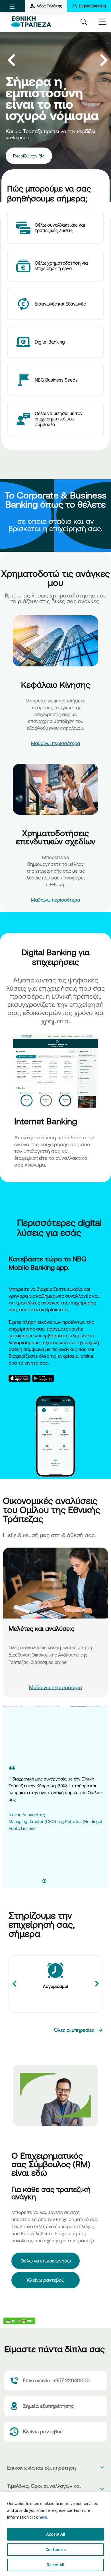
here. (43, 2517)
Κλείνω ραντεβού (46, 2280)
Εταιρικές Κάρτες (55, 1986)
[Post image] (55, 1583)
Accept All (56, 2534)
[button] (12, 7)
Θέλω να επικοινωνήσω (46, 2261)
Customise (56, 2550)
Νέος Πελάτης (49, 6)
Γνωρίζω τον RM (29, 156)
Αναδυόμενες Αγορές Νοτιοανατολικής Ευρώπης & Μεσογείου (50, 1637)
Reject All (55, 2565)
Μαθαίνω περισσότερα (55, 743)
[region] (55, 2534)
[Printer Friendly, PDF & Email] (19, 2321)
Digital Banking (92, 6)
